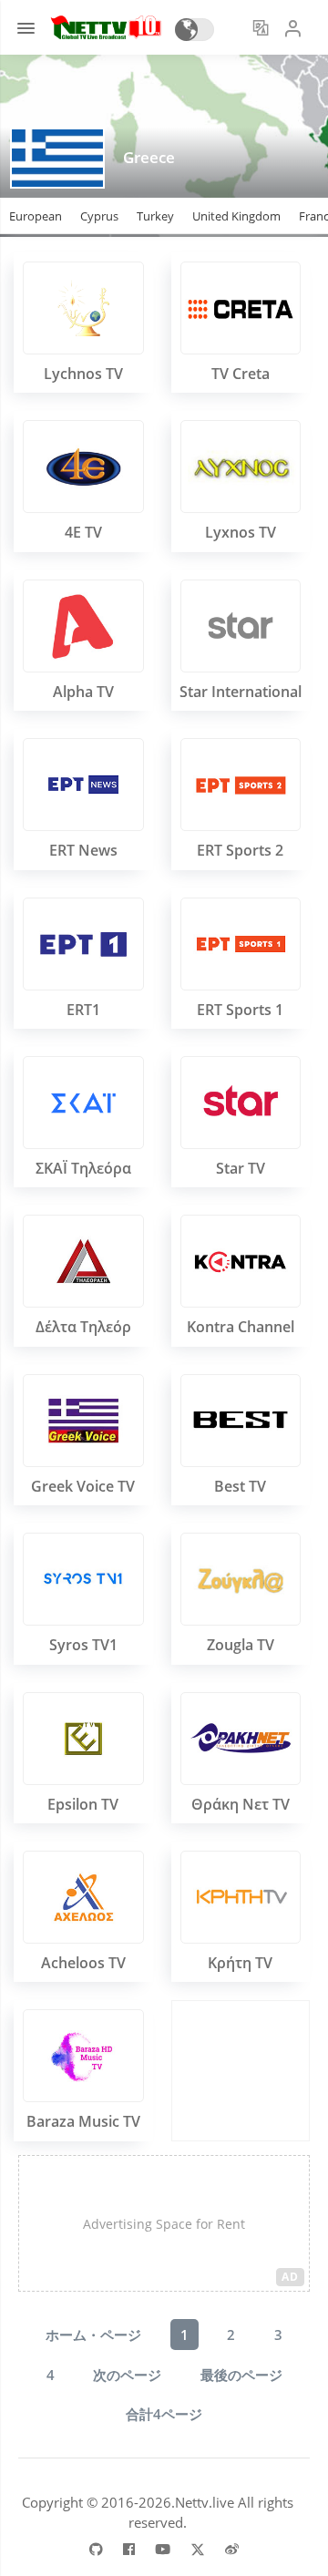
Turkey (155, 216)
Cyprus (99, 216)
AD (290, 2277)
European (36, 216)
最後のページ (241, 2375)
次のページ (127, 2375)
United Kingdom (236, 216)
